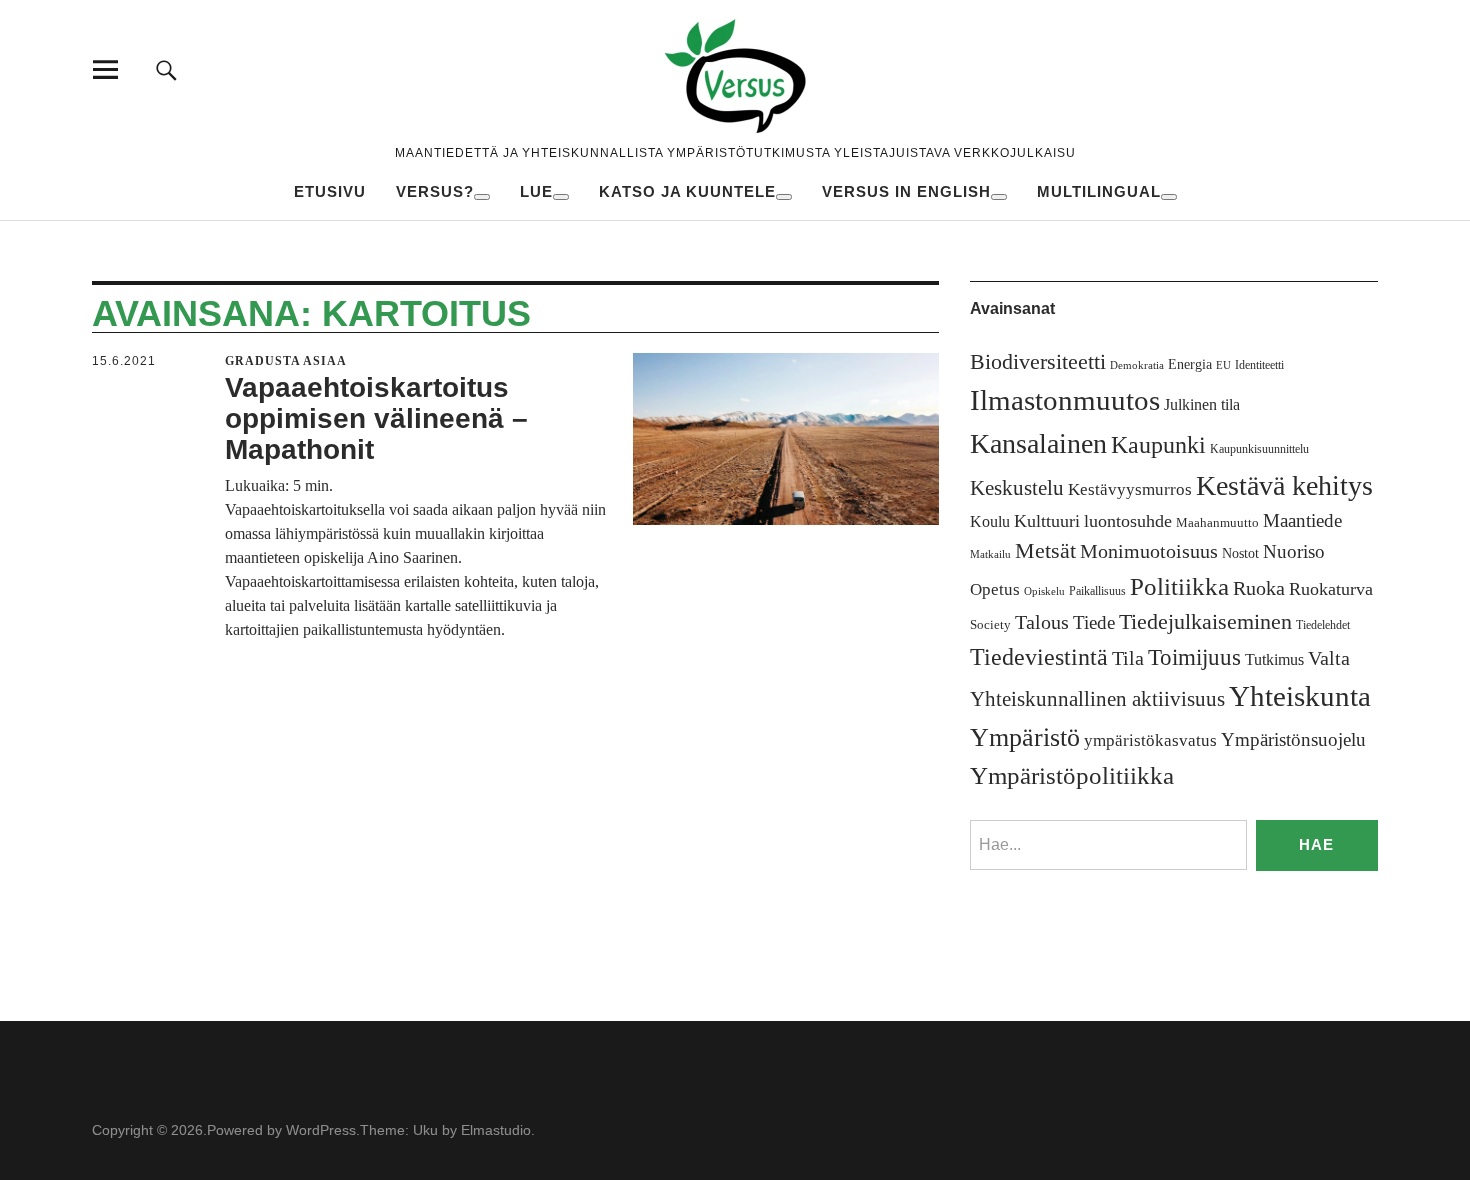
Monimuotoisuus (1149, 551)
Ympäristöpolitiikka (1072, 775)
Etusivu (330, 191)
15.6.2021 (124, 361)
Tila (1128, 658)
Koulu (990, 521)
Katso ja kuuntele (687, 191)
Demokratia (1137, 365)
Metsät (1045, 551)
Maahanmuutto (1217, 522)
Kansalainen (1038, 443)
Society (990, 624)
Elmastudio (496, 1130)
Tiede (1094, 622)
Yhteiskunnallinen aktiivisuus (1097, 699)
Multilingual (1099, 191)
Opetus (995, 589)
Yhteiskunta (1300, 696)
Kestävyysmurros (1130, 489)
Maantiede (1302, 520)
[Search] (166, 69)
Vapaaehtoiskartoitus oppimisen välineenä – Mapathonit (376, 418)
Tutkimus (1274, 659)
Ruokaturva (1331, 589)
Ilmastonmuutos (1065, 400)
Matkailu (990, 554)
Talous (1042, 622)
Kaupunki (1158, 445)
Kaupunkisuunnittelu (1259, 449)
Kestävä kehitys (1284, 485)
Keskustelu (1017, 488)
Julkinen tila (1202, 404)
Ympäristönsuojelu (1293, 739)
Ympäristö (1025, 737)
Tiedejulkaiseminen (1205, 622)
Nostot (1240, 553)
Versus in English (906, 191)
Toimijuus (1194, 657)
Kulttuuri (1047, 521)
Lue (536, 191)
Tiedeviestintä (1039, 656)
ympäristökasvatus (1150, 740)
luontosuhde (1128, 521)
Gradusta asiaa (286, 361)
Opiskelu (1044, 591)
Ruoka (1259, 588)
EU (1223, 365)
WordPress (321, 1130)
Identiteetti (1259, 365)
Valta (1329, 658)
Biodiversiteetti (1038, 361)
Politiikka (1179, 586)
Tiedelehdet (1323, 625)
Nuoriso (1294, 551)
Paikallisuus (1097, 591)
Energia (1190, 364)
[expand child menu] (482, 197)
